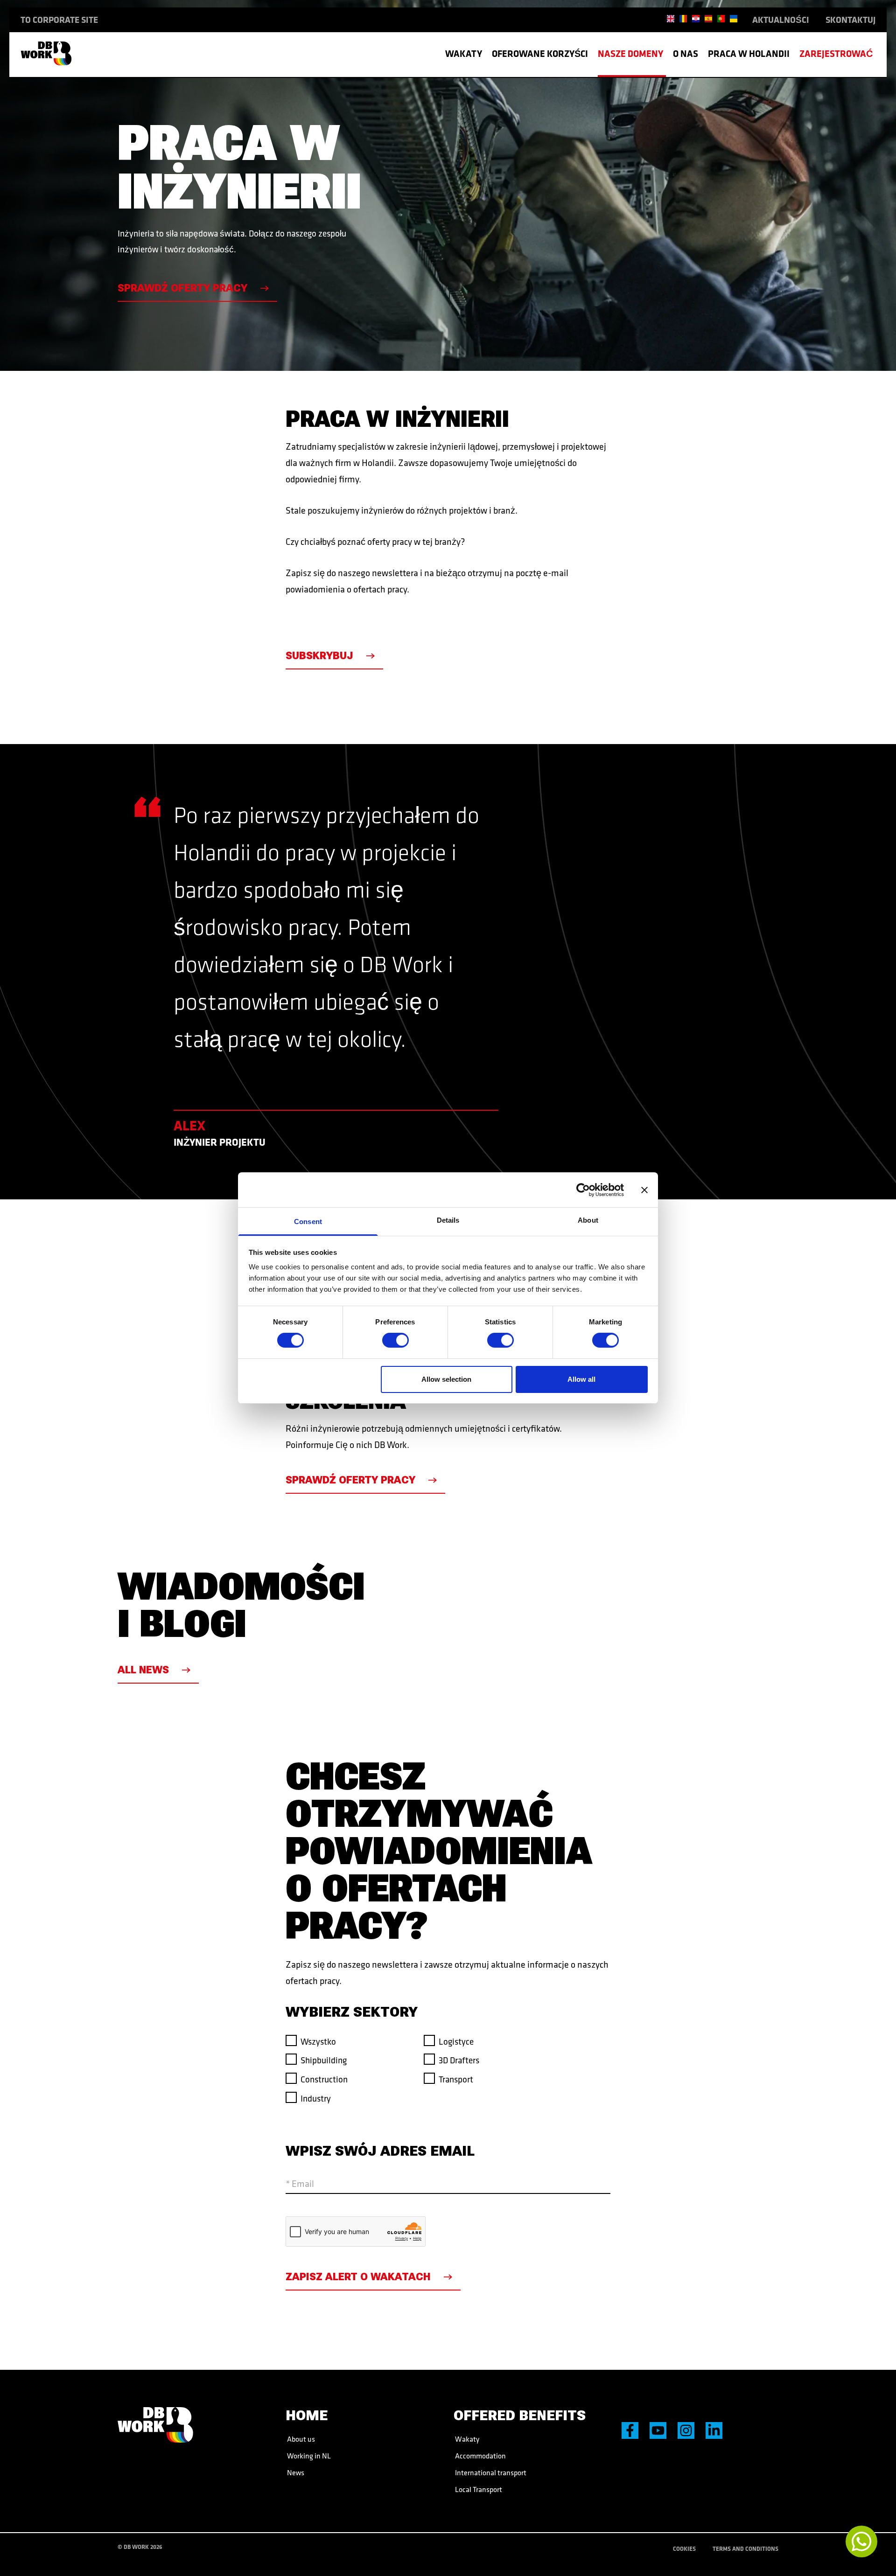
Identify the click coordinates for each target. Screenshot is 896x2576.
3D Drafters (459, 2060)
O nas (686, 53)
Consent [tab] (308, 1222)
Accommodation (480, 2456)
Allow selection (446, 1379)
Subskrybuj (319, 656)
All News (143, 1670)
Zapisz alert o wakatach (358, 2277)
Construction (324, 2079)
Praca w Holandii (749, 53)
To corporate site (59, 20)
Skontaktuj (850, 20)
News (295, 2472)
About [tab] (588, 1220)
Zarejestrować (836, 53)
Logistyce (456, 2041)
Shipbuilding (324, 2060)
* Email (300, 2183)
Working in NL (308, 2456)
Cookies (684, 2548)
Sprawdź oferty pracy (182, 288)
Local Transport (478, 2489)
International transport (490, 2472)
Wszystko (318, 2041)
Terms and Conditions (745, 2548)
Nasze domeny (630, 53)
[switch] (395, 1340)
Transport (456, 2079)
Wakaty (464, 53)
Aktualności (781, 20)
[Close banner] (644, 1190)
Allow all (581, 1379)
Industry (316, 2098)
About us (300, 2439)
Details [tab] (448, 1220)
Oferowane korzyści (540, 53)
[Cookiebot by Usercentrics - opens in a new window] (583, 1190)
